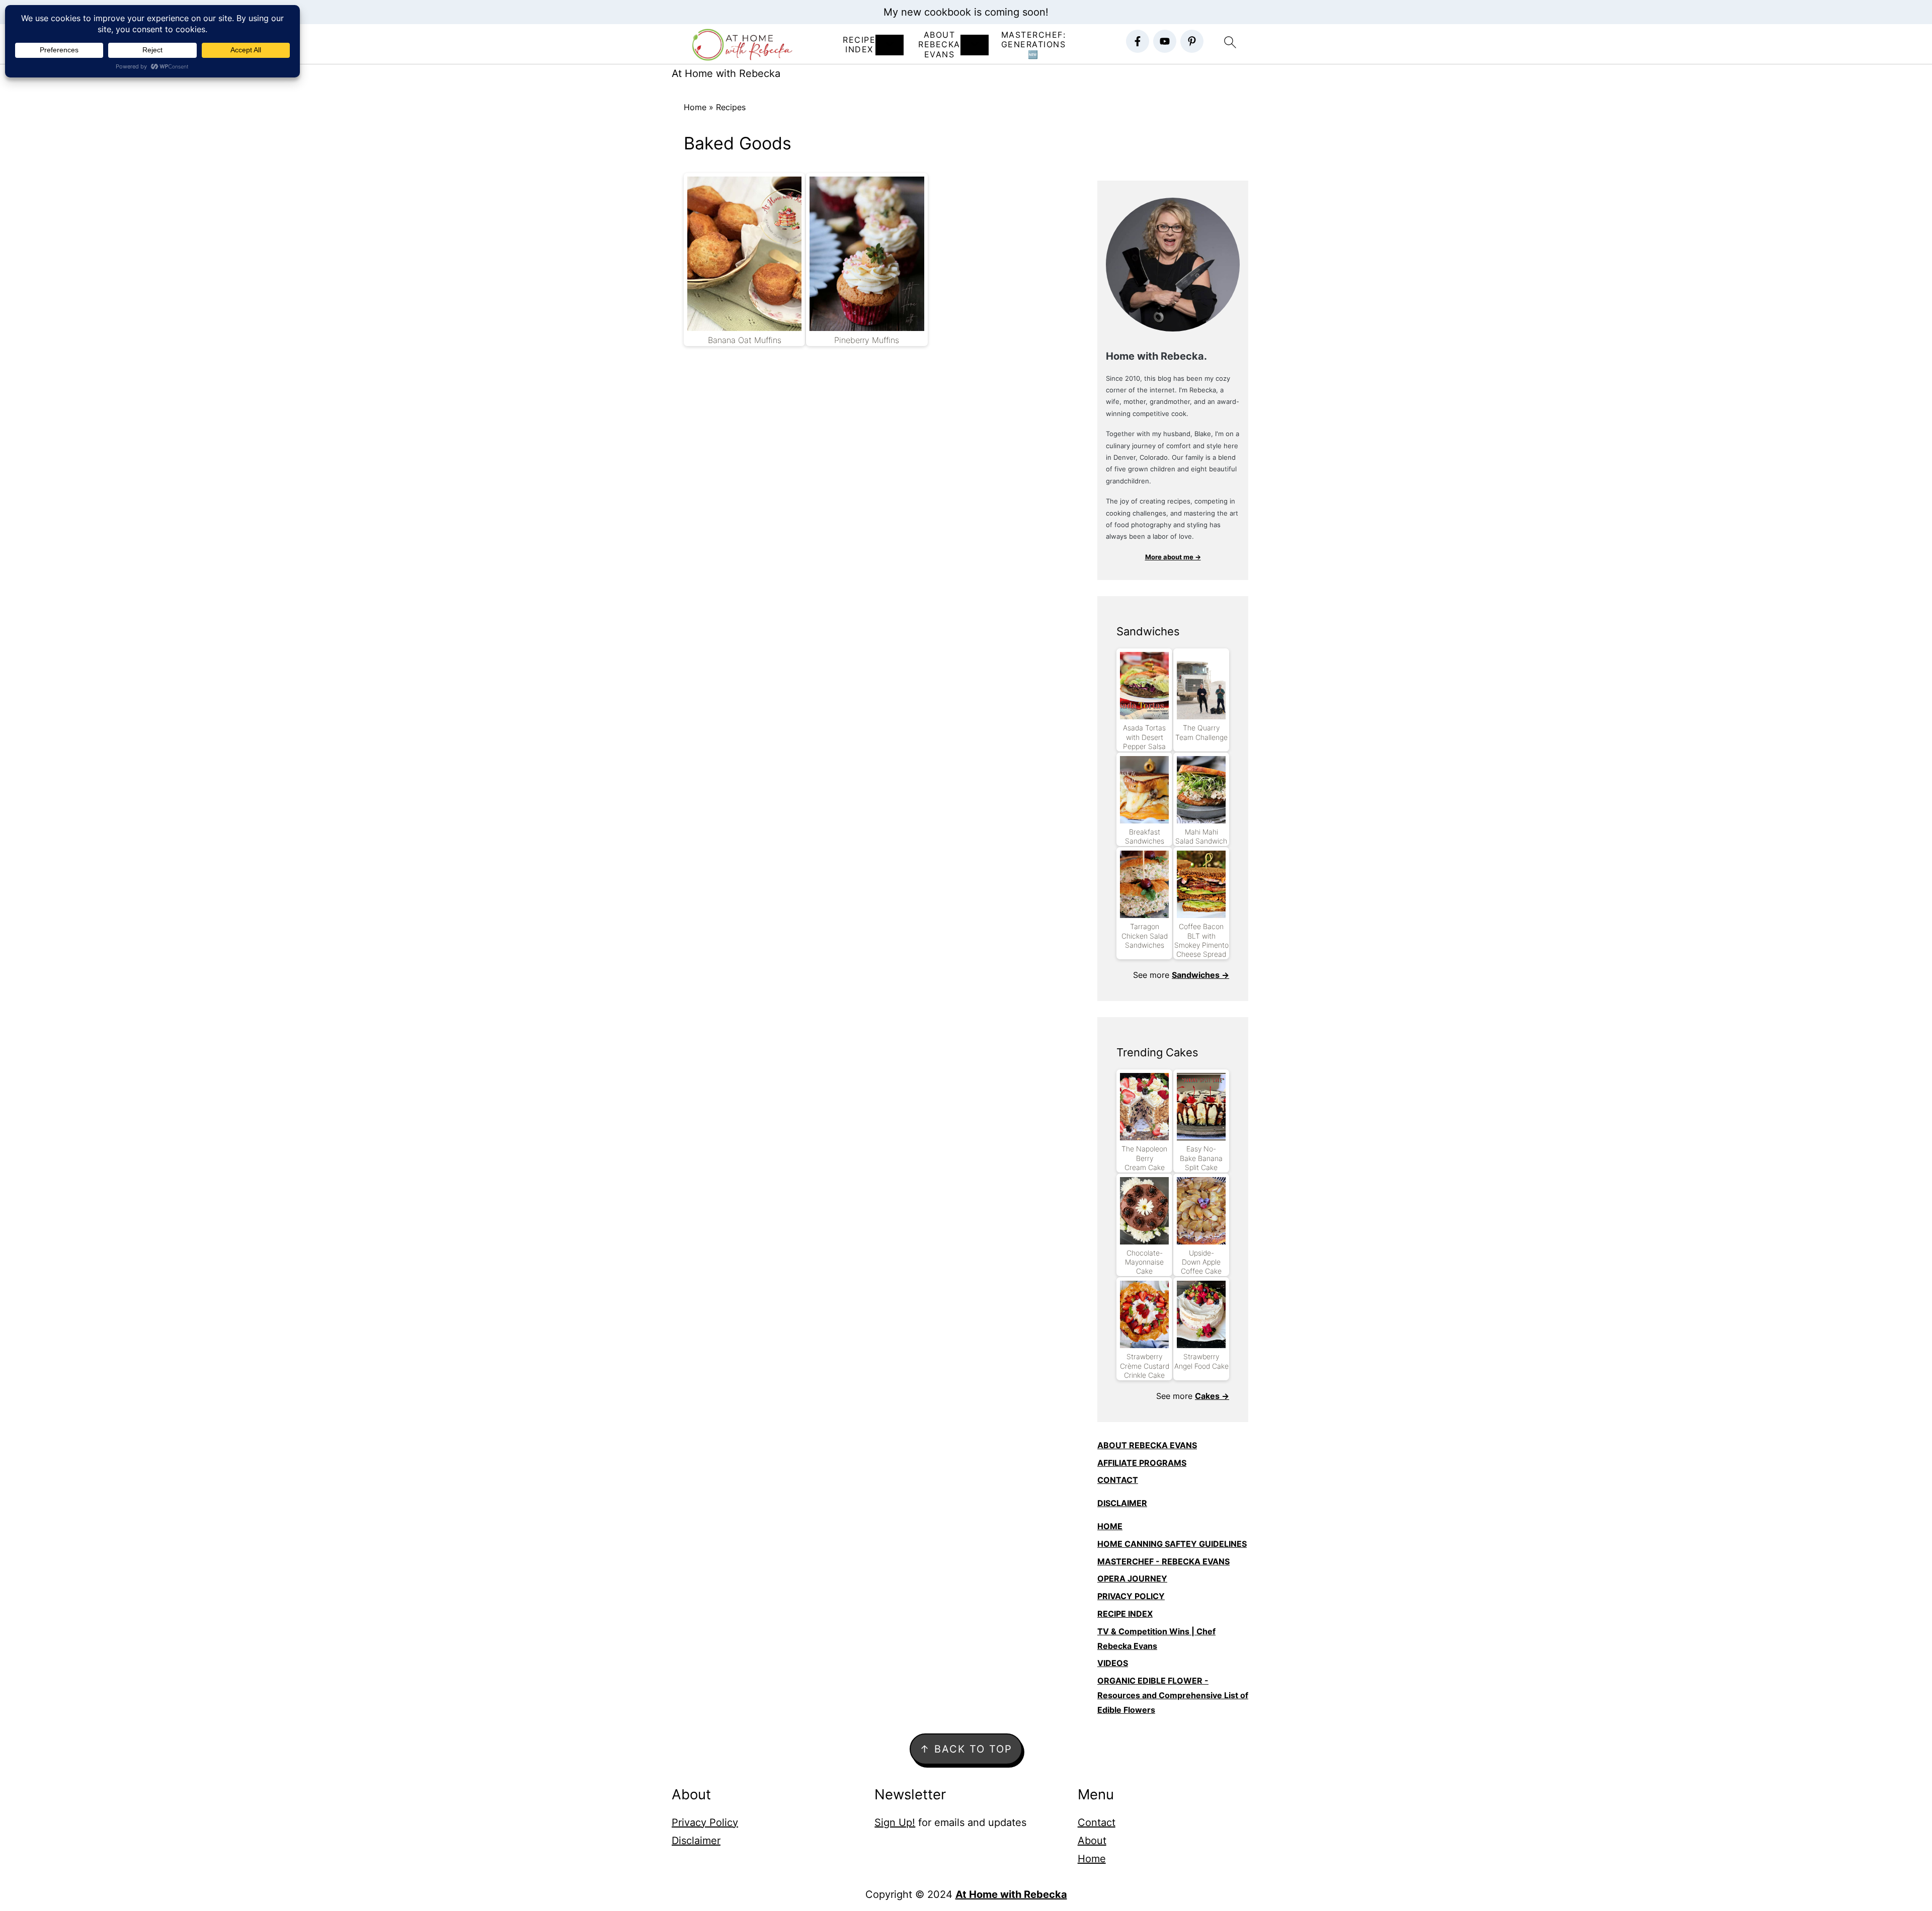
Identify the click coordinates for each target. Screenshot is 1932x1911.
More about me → (1173, 557)
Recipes (731, 107)
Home (695, 107)
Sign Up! (895, 1822)
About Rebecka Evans (939, 45)
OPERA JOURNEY (1132, 1578)
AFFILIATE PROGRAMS (1142, 1463)
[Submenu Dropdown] (890, 45)
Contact (1097, 1822)
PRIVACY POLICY (1131, 1596)
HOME (1110, 1526)
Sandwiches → (1200, 975)
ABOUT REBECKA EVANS (1147, 1445)
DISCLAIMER (1122, 1503)
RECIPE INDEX (859, 45)
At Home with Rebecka (726, 73)
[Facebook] (1138, 41)
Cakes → (1212, 1396)
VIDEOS (1113, 1663)
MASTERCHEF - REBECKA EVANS (1163, 1561)
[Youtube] (1165, 41)
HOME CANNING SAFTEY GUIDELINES (1172, 1544)
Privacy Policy (705, 1822)
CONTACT (1118, 1480)
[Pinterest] (1192, 41)
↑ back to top (966, 1749)
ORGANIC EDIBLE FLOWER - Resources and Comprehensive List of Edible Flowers (1173, 1695)
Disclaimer (696, 1841)
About (1092, 1841)
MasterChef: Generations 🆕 (1034, 45)
